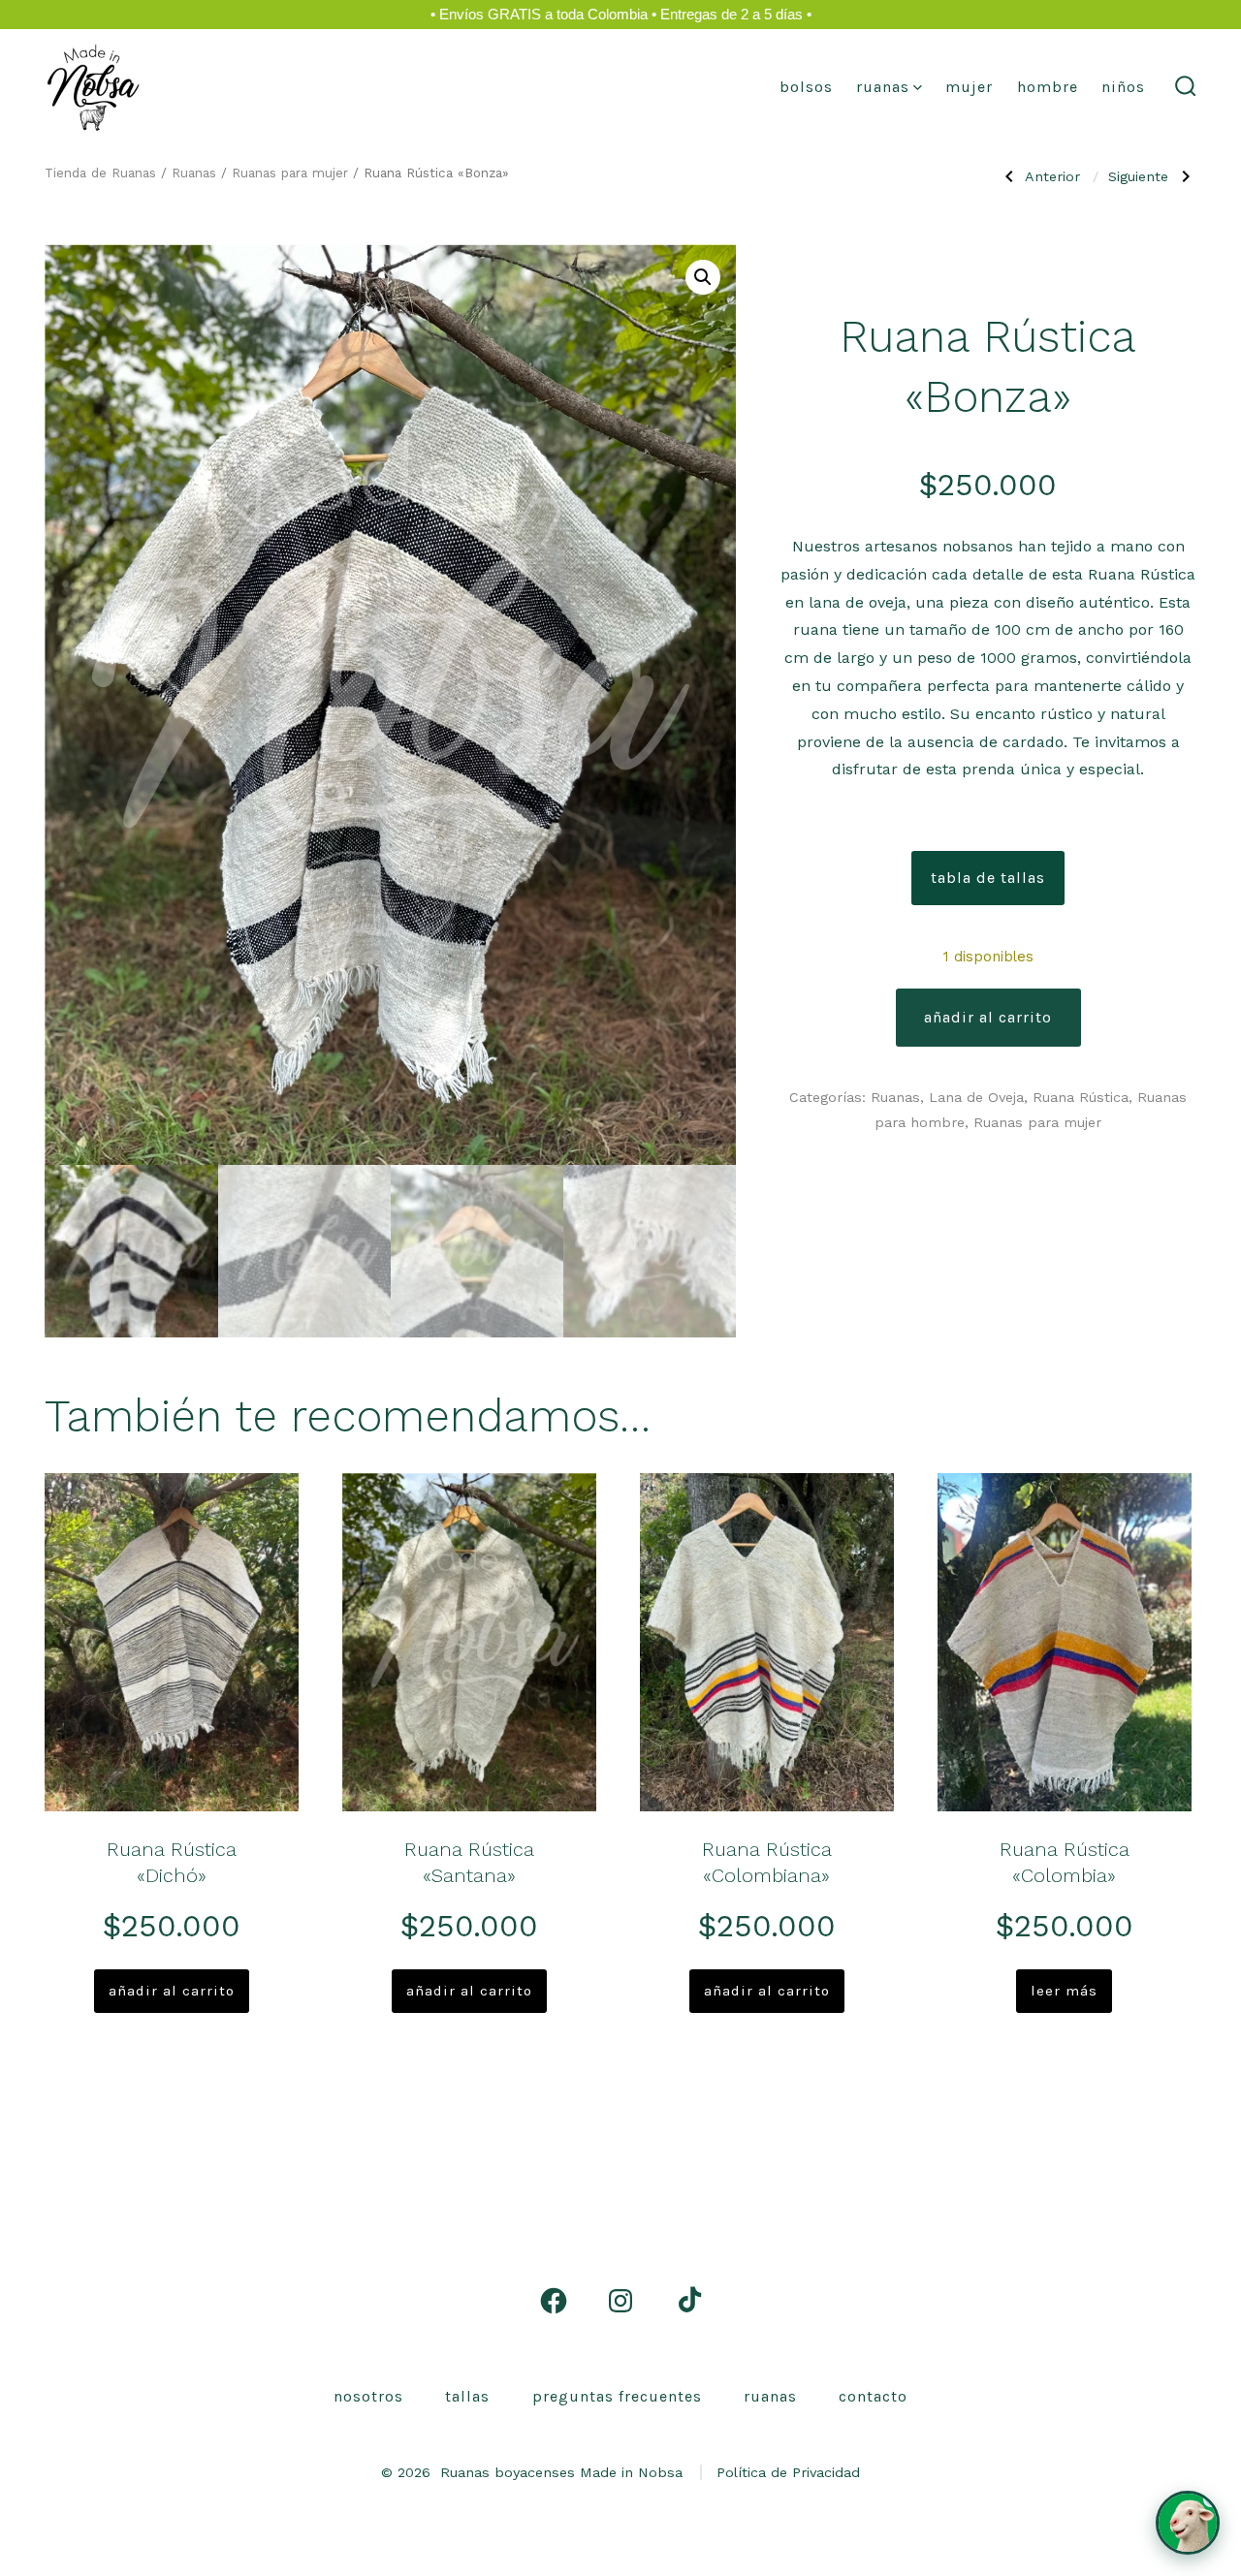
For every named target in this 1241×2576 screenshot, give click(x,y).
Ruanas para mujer (290, 173)
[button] (703, 277)
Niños (1123, 87)
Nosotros (368, 2396)
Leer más (1064, 1991)
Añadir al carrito (988, 1017)
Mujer (969, 87)
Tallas (467, 2396)
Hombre (1048, 87)
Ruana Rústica (1081, 1097)
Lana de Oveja (976, 1097)
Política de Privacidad (788, 2472)
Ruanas (883, 87)
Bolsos (806, 87)
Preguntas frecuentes (617, 2396)
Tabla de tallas (988, 878)
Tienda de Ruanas (100, 173)
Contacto (873, 2396)
